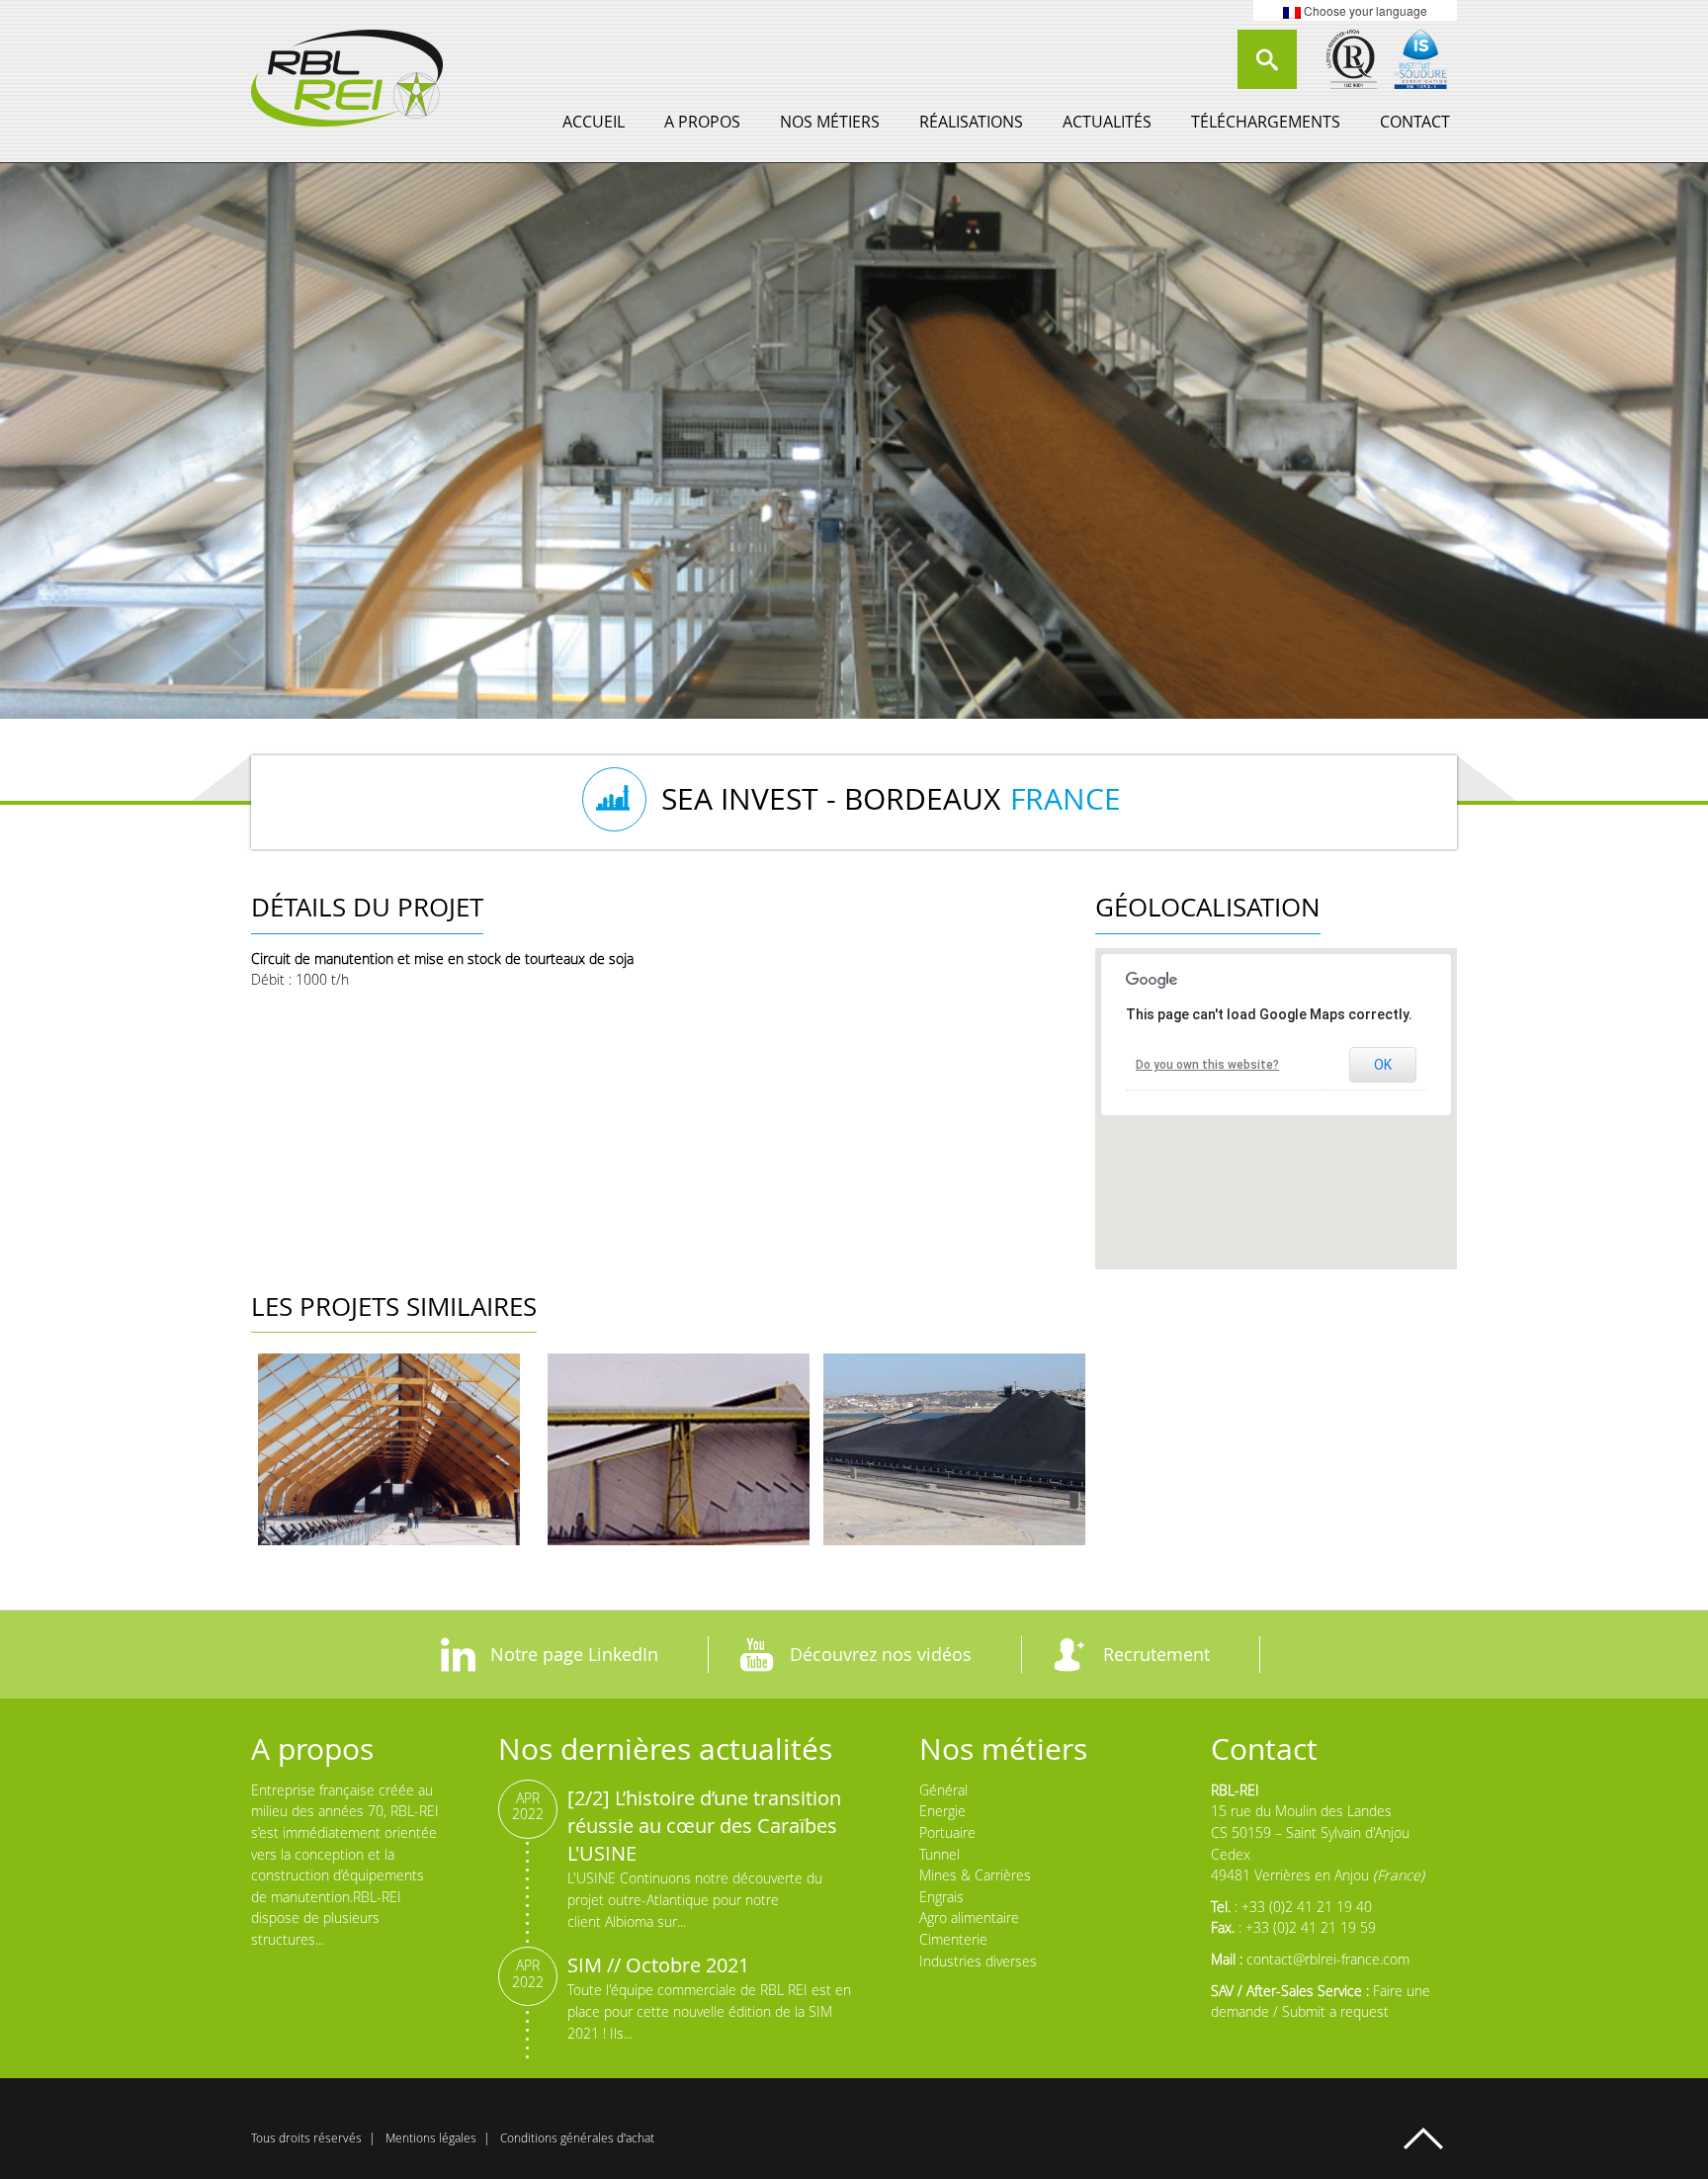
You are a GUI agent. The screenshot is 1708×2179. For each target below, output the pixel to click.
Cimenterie (953, 1939)
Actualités (1107, 122)
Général (943, 1790)
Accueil (594, 122)
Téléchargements (1266, 122)
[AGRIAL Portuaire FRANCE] (679, 1449)
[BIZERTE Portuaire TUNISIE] (954, 1449)
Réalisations (971, 122)
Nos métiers (830, 122)
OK (1383, 1065)
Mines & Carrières (975, 1875)
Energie (942, 1811)
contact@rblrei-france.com (1328, 1959)
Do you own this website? (1207, 1065)
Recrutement (1156, 1654)
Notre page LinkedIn (574, 1654)
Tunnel (939, 1854)
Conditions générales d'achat (577, 2138)
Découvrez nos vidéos (881, 1654)
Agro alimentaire (969, 1918)
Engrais (941, 1897)
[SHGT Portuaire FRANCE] (389, 1449)
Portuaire (947, 1832)
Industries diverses (978, 1961)
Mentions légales (431, 2138)
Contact (1415, 122)
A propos (702, 122)
